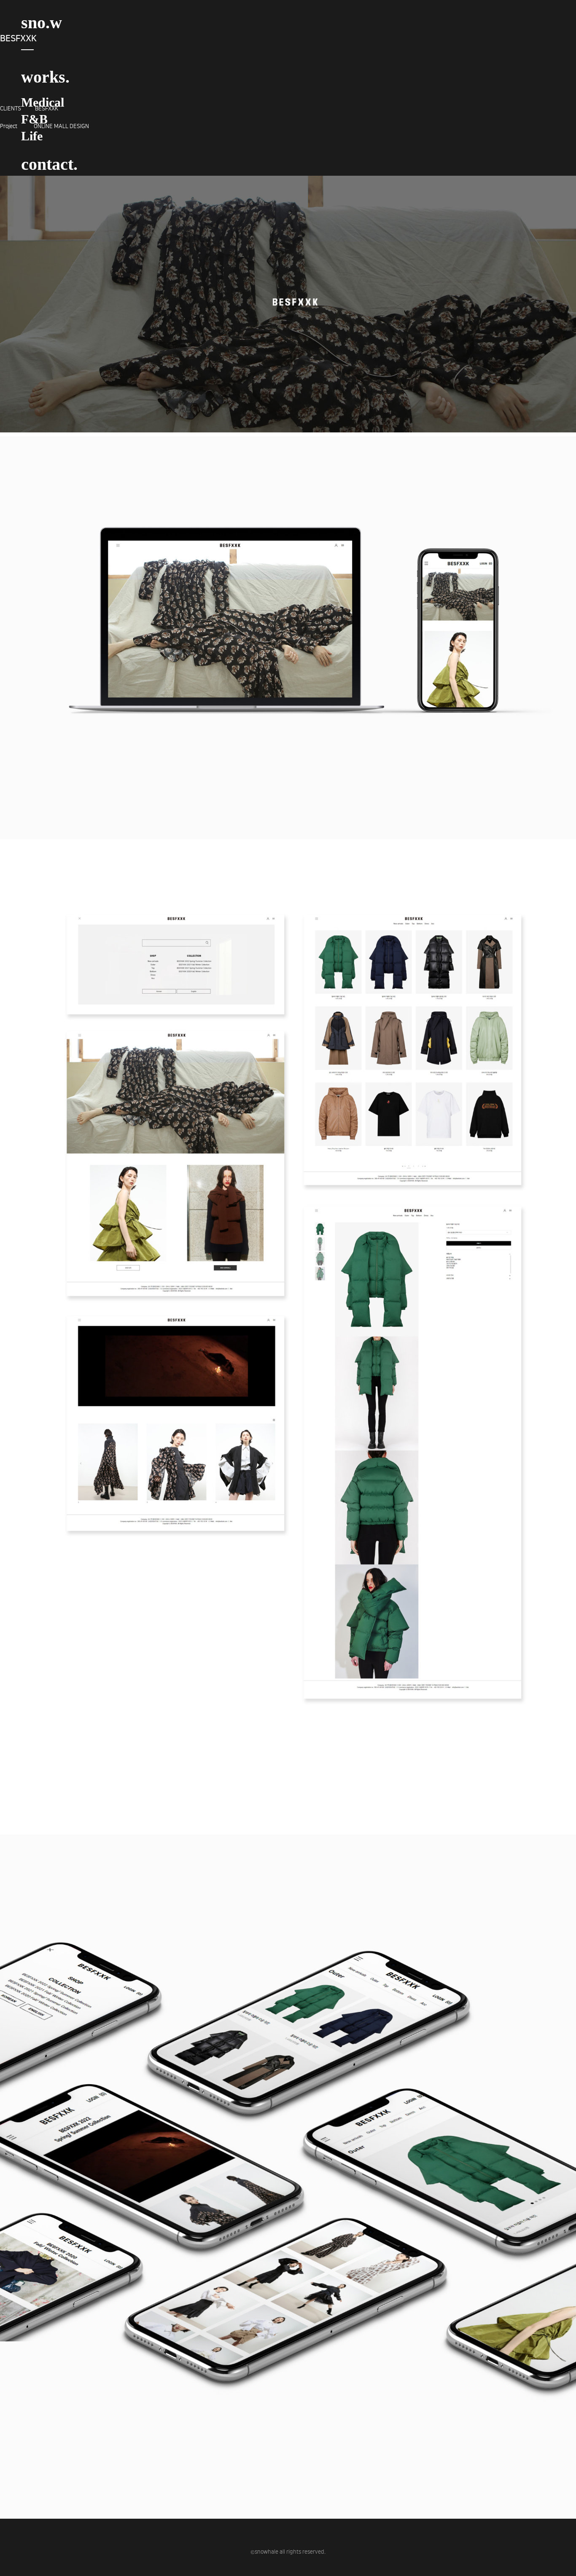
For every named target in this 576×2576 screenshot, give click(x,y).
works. (45, 77)
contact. (49, 164)
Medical (43, 102)
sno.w (42, 23)
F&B (34, 119)
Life (32, 136)
